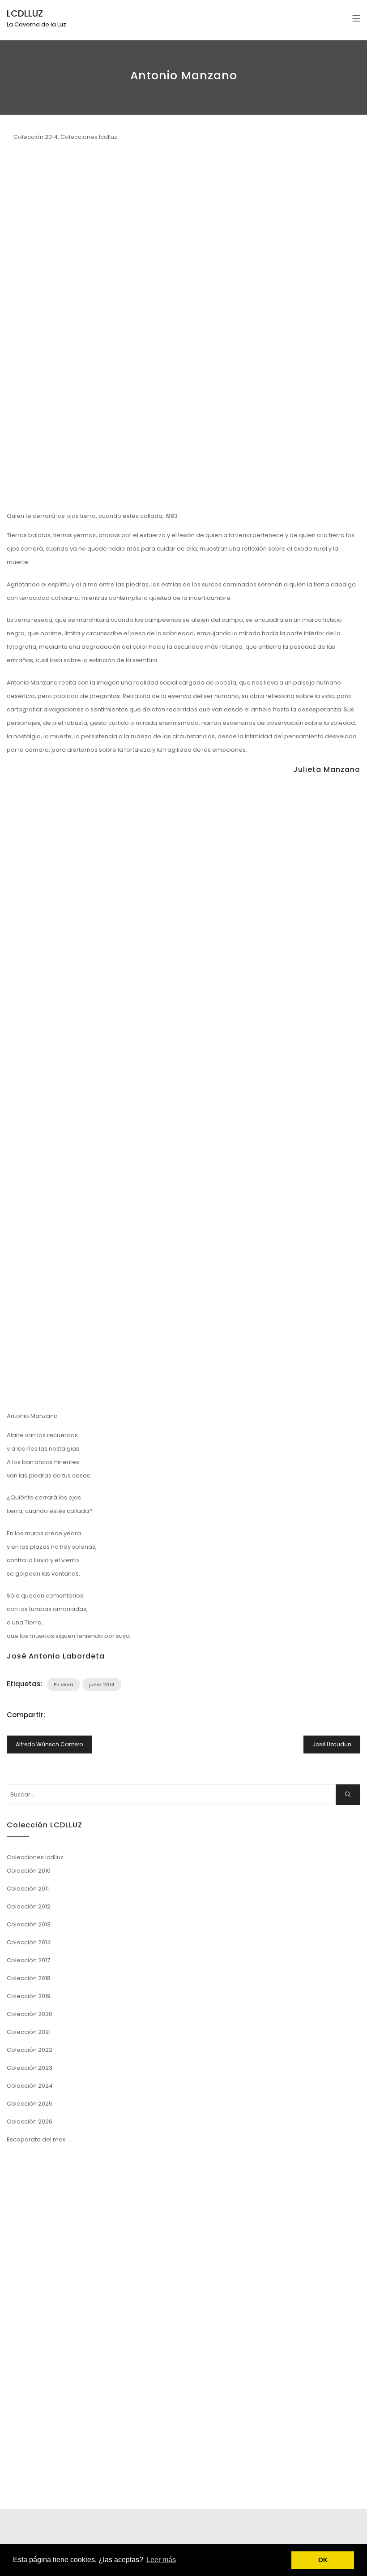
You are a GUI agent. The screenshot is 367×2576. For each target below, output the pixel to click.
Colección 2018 (29, 1978)
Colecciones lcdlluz (89, 137)
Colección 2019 (29, 1996)
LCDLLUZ (25, 13)
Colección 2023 (30, 2068)
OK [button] (323, 2560)
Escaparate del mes (36, 2139)
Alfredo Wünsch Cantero (49, 1744)
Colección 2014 (36, 137)
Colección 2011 (28, 1889)
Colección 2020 (30, 2014)
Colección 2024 (30, 2086)
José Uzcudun (332, 1744)
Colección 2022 (30, 2050)
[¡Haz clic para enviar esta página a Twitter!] (63, 1715)
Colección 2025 (30, 2104)
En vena (64, 1684)
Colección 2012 (29, 1906)
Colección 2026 (30, 2122)
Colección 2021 (29, 2032)
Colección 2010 (29, 1871)
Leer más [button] (161, 2560)
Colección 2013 (29, 1924)
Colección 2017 (28, 1960)
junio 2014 (102, 1684)
